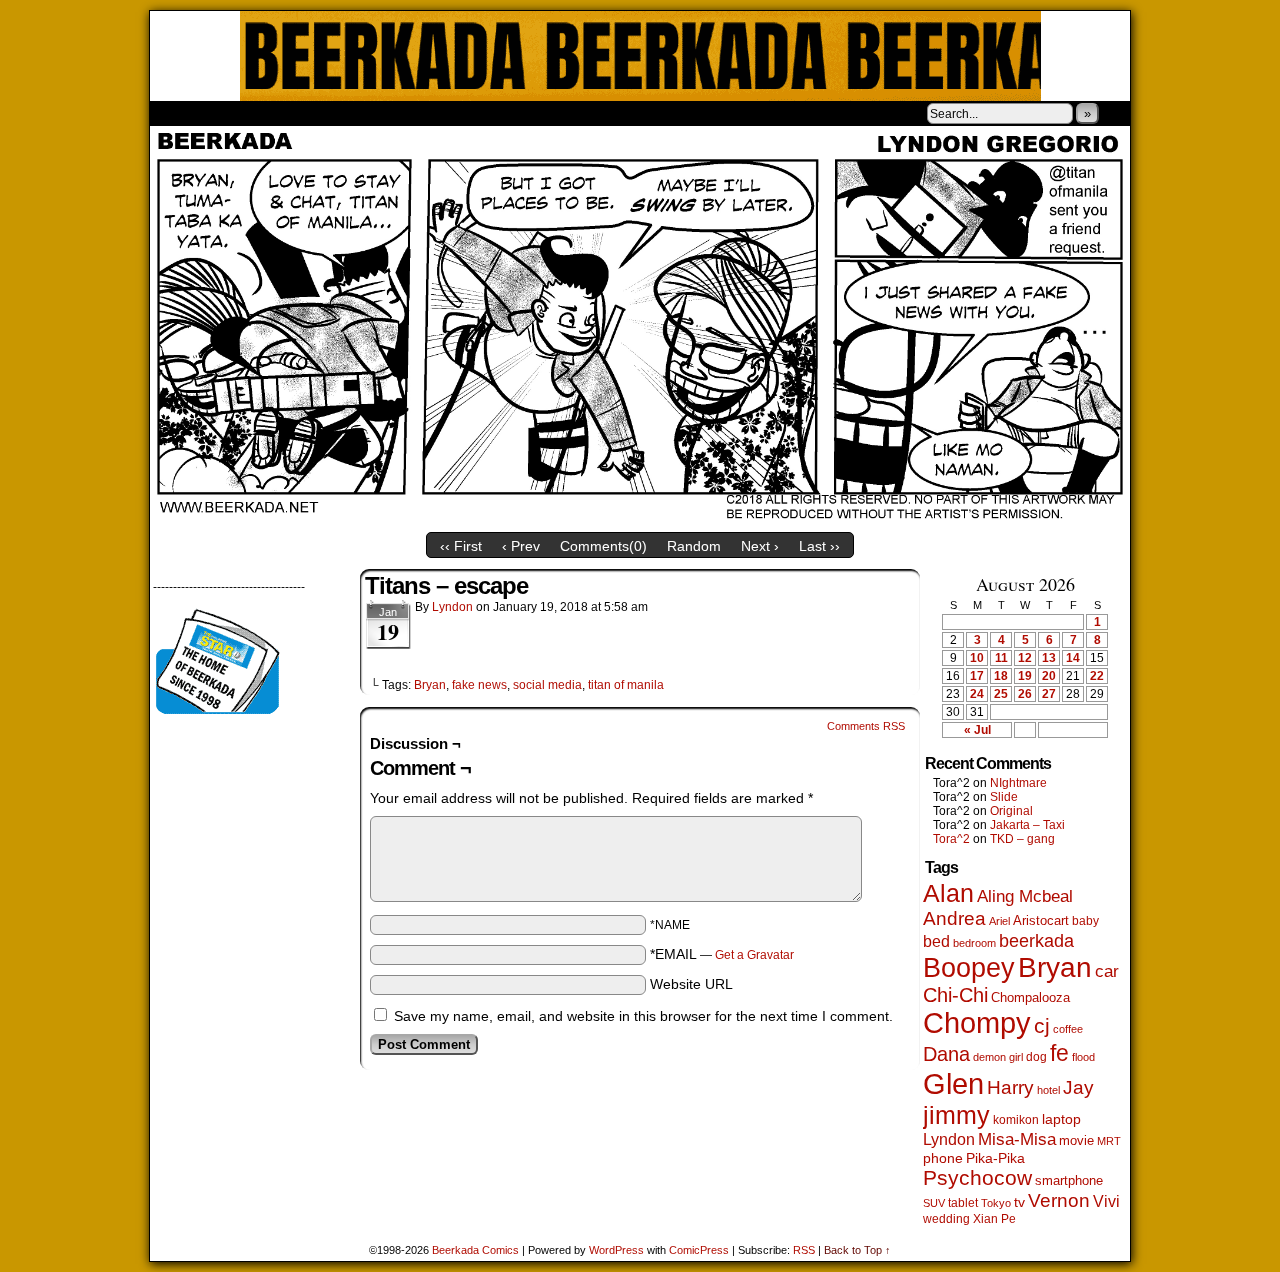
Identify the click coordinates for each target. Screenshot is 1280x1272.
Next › (760, 546)
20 (1049, 676)
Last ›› (819, 546)
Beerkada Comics (640, 56)
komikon (1016, 1120)
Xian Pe (994, 1218)
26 (1025, 694)
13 (1049, 658)
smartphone (1069, 1180)
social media (547, 685)
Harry (1010, 1087)
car (1107, 971)
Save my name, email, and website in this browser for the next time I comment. (643, 1016)
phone (943, 1158)
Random (694, 546)
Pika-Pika (995, 1158)
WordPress (616, 1250)
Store (299, 113)
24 (977, 694)
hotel (1048, 1090)
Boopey (969, 967)
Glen (953, 1083)
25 (1001, 694)
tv (1019, 1202)
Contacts (375, 113)
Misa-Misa (1017, 1139)
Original (1011, 811)
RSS (804, 1250)
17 (977, 676)
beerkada (1036, 940)
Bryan (430, 685)
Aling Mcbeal (1025, 896)
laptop (1061, 1119)
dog (1036, 1056)
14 (1073, 658)
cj (1042, 1026)
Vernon (1059, 1200)
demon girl (998, 1057)
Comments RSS (866, 726)
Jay (1078, 1087)
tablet (963, 1202)
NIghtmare (1018, 783)
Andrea (954, 918)
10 (977, 658)
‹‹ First (461, 546)
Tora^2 (951, 839)
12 (1025, 658)
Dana (946, 1054)
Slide (1004, 797)
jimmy (956, 1115)
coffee (1068, 1029)
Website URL (691, 984)
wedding (946, 1218)
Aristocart (1041, 921)
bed (936, 941)
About (237, 113)
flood (1083, 1057)
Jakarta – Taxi (1027, 825)
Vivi (1106, 1201)
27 (1049, 694)
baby (1085, 921)
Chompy (977, 1023)
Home (178, 113)
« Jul (977, 730)
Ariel (999, 921)
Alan (948, 893)
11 (1001, 658)
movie (1076, 1141)
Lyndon (452, 607)
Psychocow (977, 1177)
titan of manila (626, 685)
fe (1059, 1053)
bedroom (974, 943)
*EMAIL (722, 954)
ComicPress (699, 1250)
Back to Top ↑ (857, 1250)
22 (1097, 676)
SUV (934, 1203)
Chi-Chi (955, 995)
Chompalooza (1030, 997)
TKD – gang (1022, 839)
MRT (1109, 1141)
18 (1001, 676)
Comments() (603, 546)
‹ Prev (521, 546)
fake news (479, 685)
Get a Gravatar (754, 955)
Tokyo (996, 1203)
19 (1025, 676)
